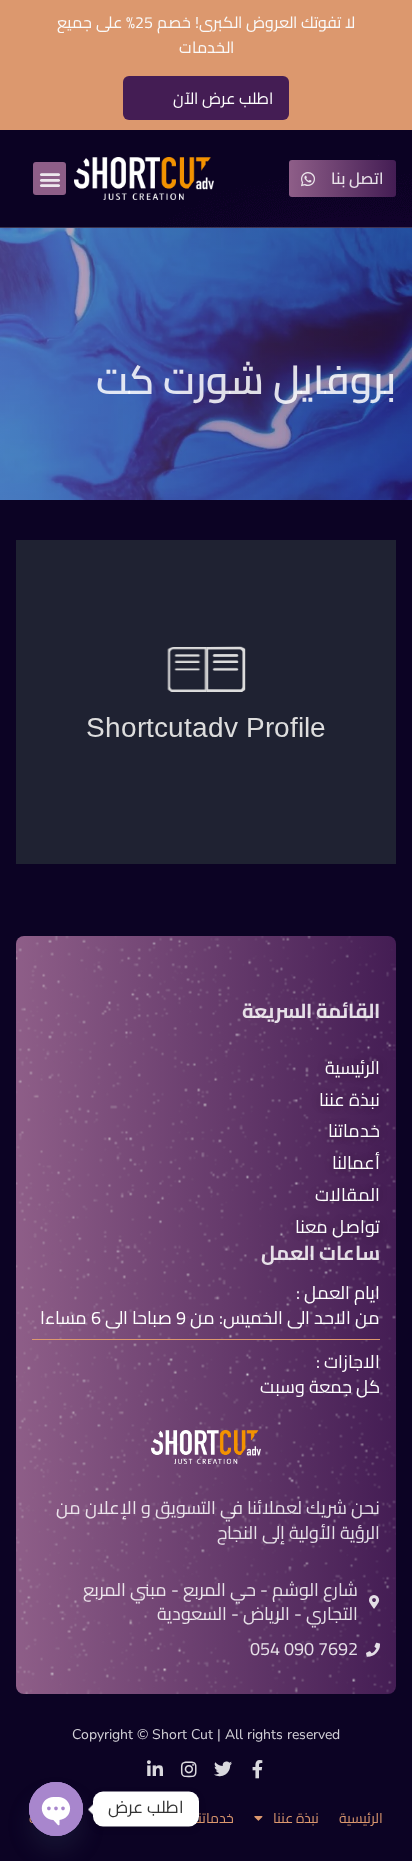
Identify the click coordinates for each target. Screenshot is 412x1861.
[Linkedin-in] (155, 1769)
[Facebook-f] (257, 1769)
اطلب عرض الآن (223, 98)
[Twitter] (223, 1769)
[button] (49, 178)
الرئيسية (361, 1818)
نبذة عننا (296, 1818)
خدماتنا (214, 1818)
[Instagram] (189, 1769)
